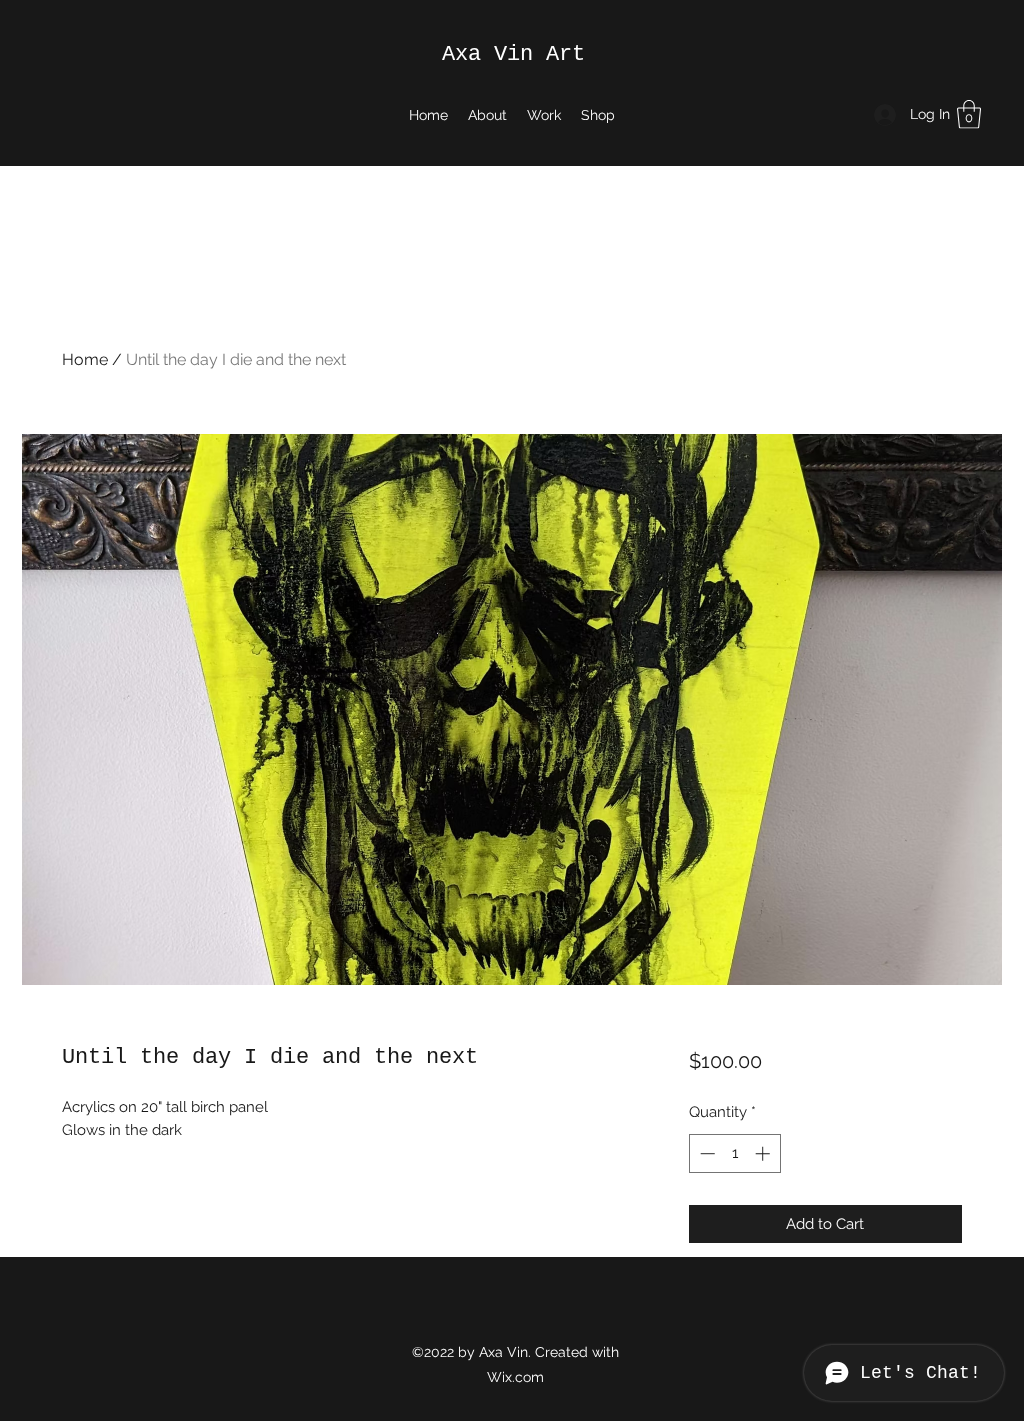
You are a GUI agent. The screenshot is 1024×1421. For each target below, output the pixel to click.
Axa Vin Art (513, 54)
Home (85, 359)
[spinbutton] (734, 1153)
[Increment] (764, 1153)
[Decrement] (705, 1153)
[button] (969, 114)
